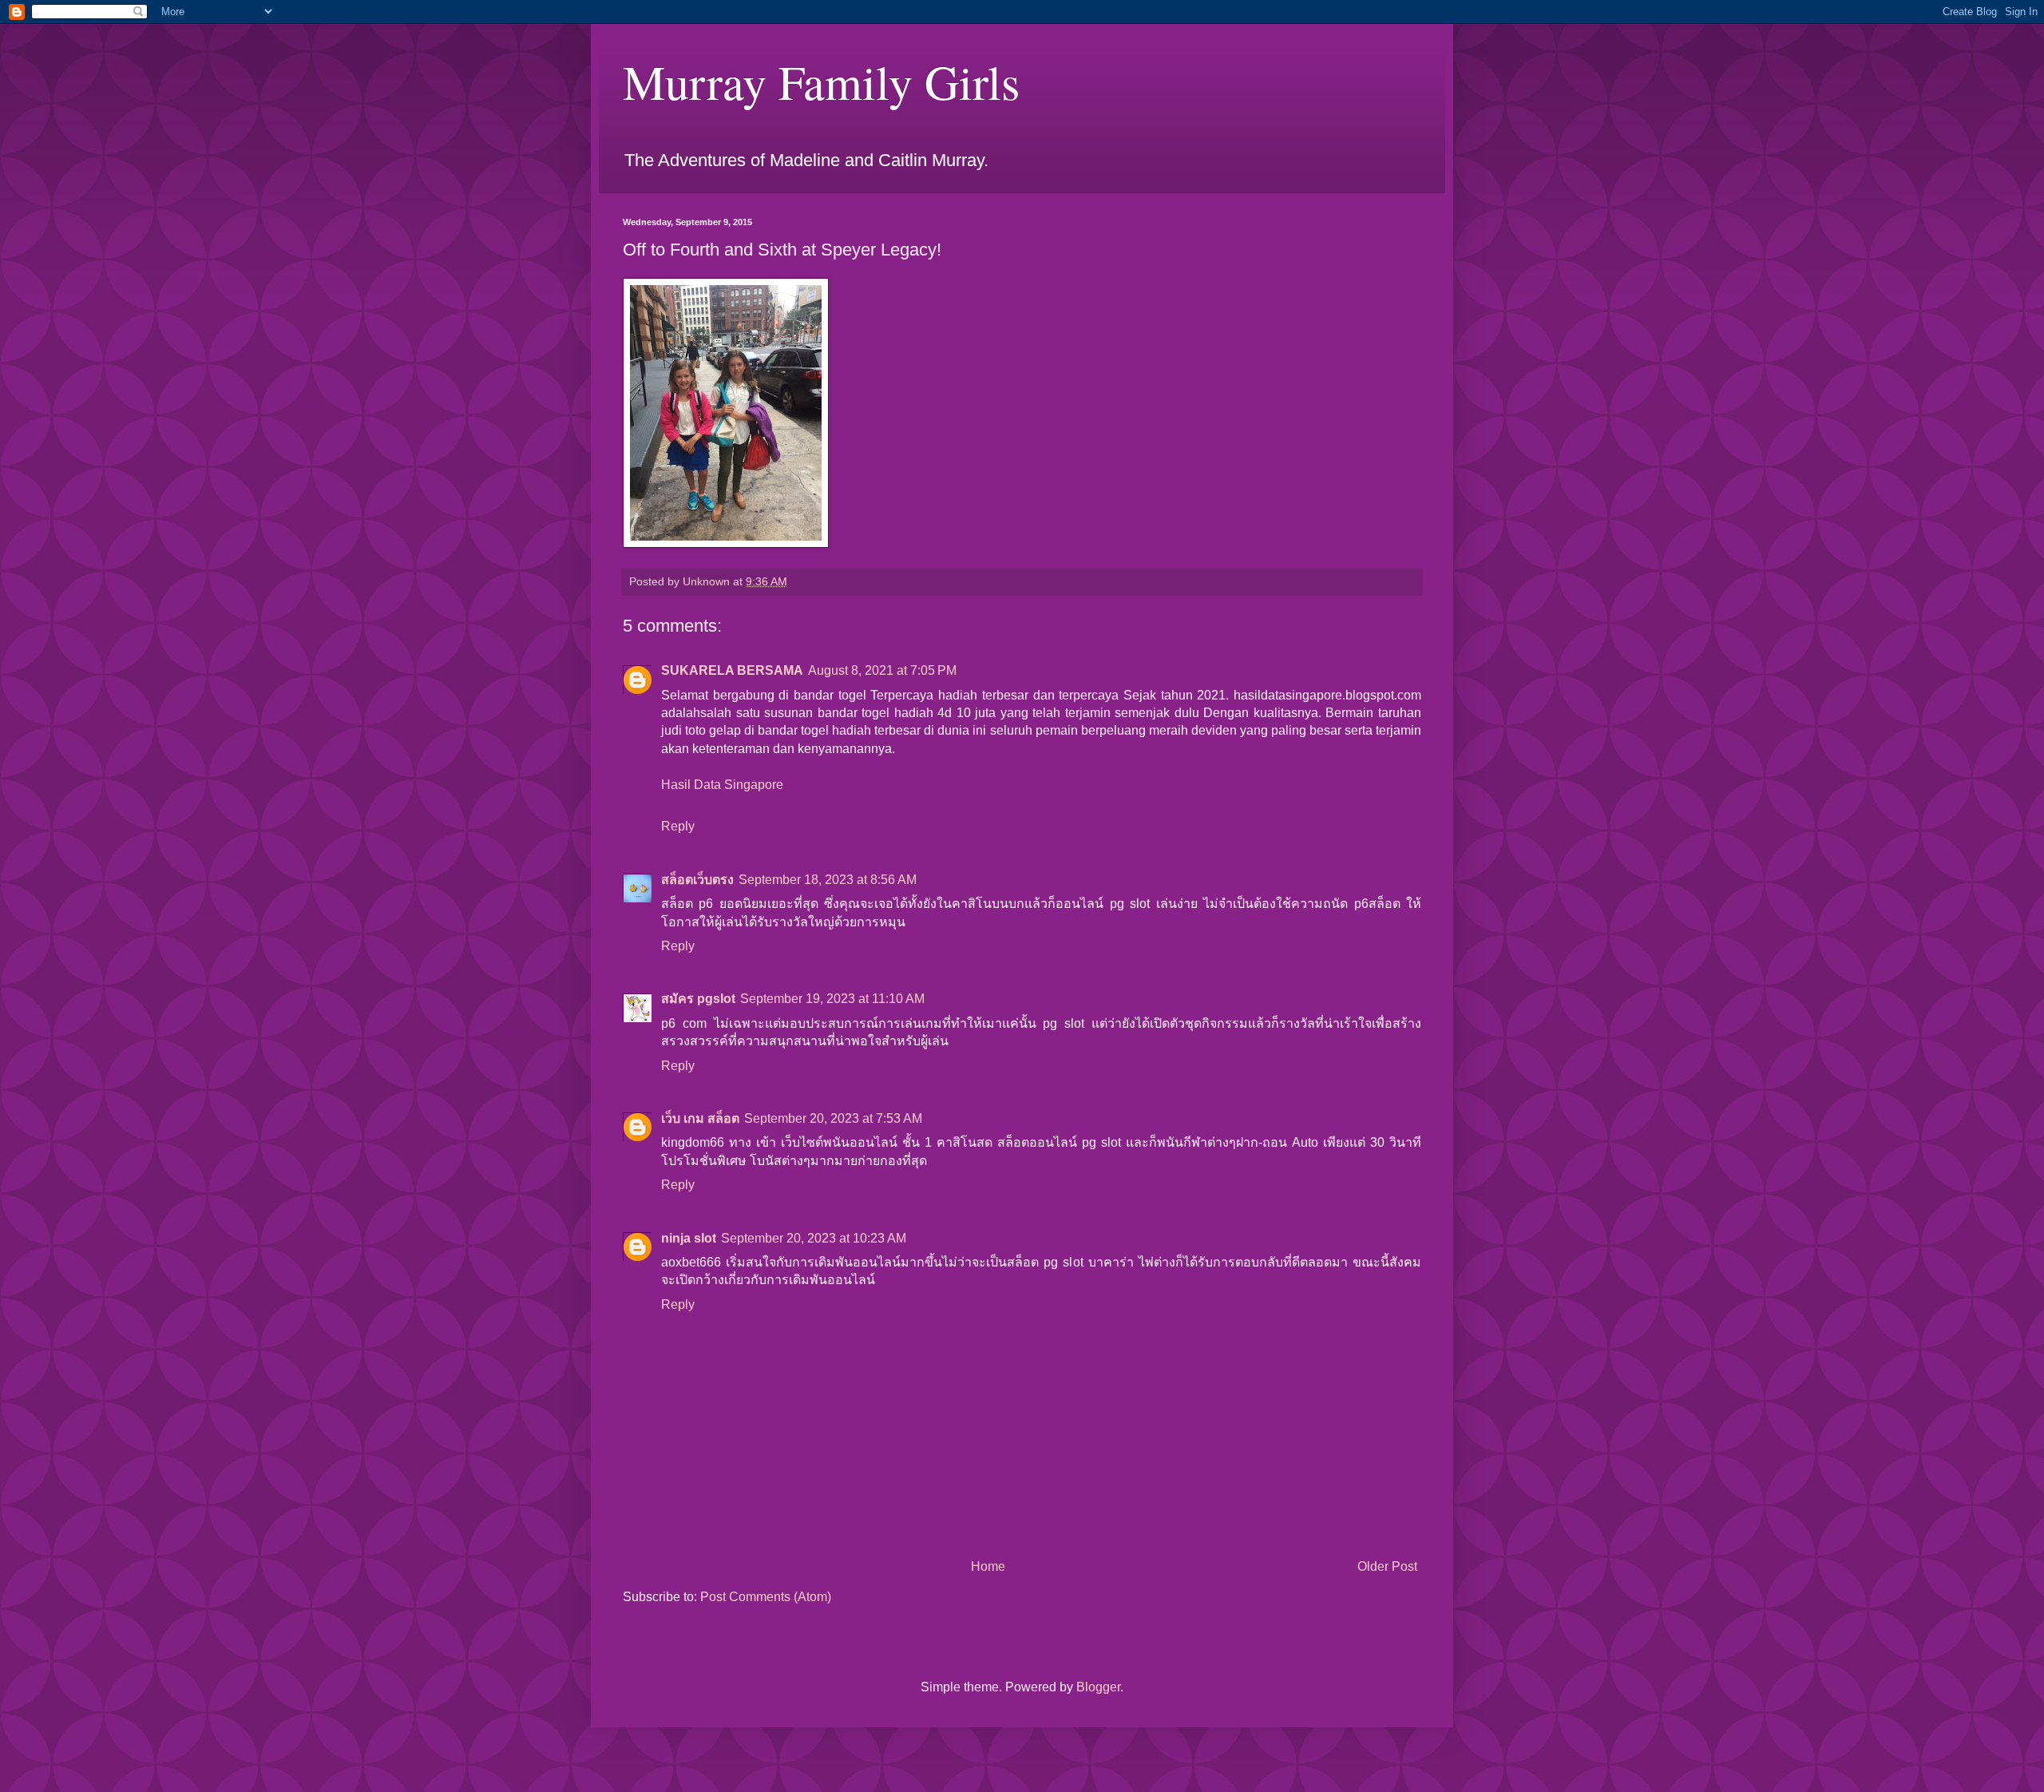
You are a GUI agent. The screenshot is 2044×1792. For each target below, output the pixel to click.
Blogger (1098, 1687)
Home (988, 1566)
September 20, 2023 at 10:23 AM (814, 1238)
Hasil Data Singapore (722, 785)
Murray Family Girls (821, 81)
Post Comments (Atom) (766, 1597)
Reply (678, 826)
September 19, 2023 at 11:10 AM (832, 999)
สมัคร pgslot (698, 999)
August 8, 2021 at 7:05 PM (882, 670)
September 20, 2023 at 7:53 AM (833, 1118)
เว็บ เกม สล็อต (700, 1118)
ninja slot (689, 1238)
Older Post (1387, 1566)
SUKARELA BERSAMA (732, 670)
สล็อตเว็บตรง (697, 880)
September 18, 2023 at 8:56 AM (828, 880)
